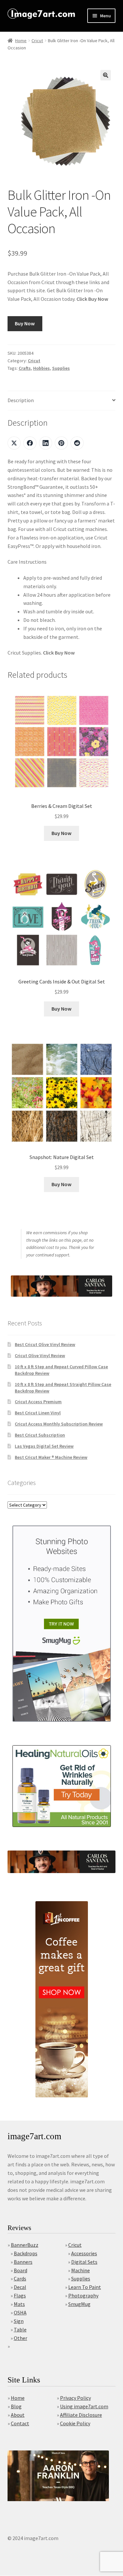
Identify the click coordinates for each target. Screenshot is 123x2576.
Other (20, 2338)
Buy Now (25, 323)
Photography (83, 2295)
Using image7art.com (84, 2406)
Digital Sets (84, 2262)
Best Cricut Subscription (40, 1435)
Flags (20, 2295)
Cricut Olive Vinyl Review (40, 1356)
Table (20, 2329)
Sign (19, 2321)
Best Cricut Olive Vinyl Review (45, 1344)
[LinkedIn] (46, 443)
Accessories (84, 2253)
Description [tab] (21, 400)
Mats (19, 2304)
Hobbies (41, 368)
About (18, 2415)
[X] (14, 443)
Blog (16, 2406)
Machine (81, 2270)
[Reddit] (77, 443)
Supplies (61, 368)
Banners (23, 2262)
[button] (106, 75)
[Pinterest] (61, 443)
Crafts (25, 368)
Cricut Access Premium (38, 1402)
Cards (20, 2278)
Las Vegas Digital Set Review (44, 1446)
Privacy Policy (75, 2398)
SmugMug (79, 2304)
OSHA (20, 2312)
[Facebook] (30, 443)
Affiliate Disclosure (81, 2415)
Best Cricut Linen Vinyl (38, 1413)
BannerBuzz (25, 2245)
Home (21, 41)
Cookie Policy (75, 2423)
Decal (20, 2287)
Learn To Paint (85, 2287)
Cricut (37, 41)
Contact (20, 2423)
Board (20, 2270)
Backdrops (26, 2253)
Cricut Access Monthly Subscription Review (59, 1424)
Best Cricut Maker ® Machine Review (51, 1457)
